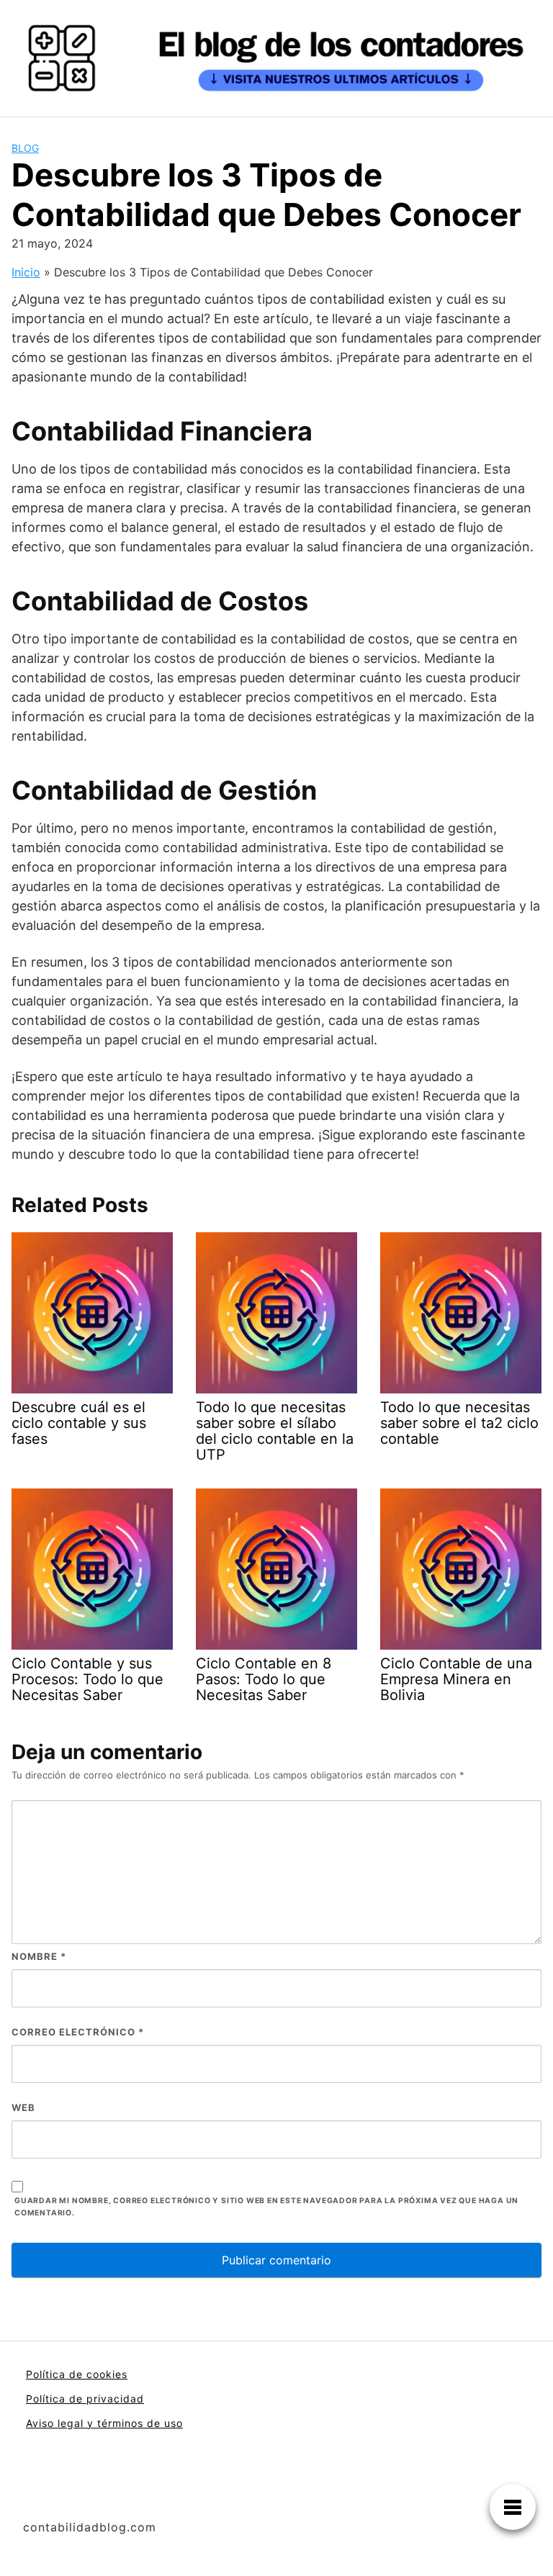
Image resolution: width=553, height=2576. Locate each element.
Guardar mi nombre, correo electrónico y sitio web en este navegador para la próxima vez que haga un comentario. (266, 2207)
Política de (56, 2399)
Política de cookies (77, 2374)
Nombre (39, 1956)
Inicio (26, 272)
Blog (25, 148)
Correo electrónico (78, 2032)
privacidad (115, 2399)
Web (23, 2107)
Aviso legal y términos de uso (104, 2423)
